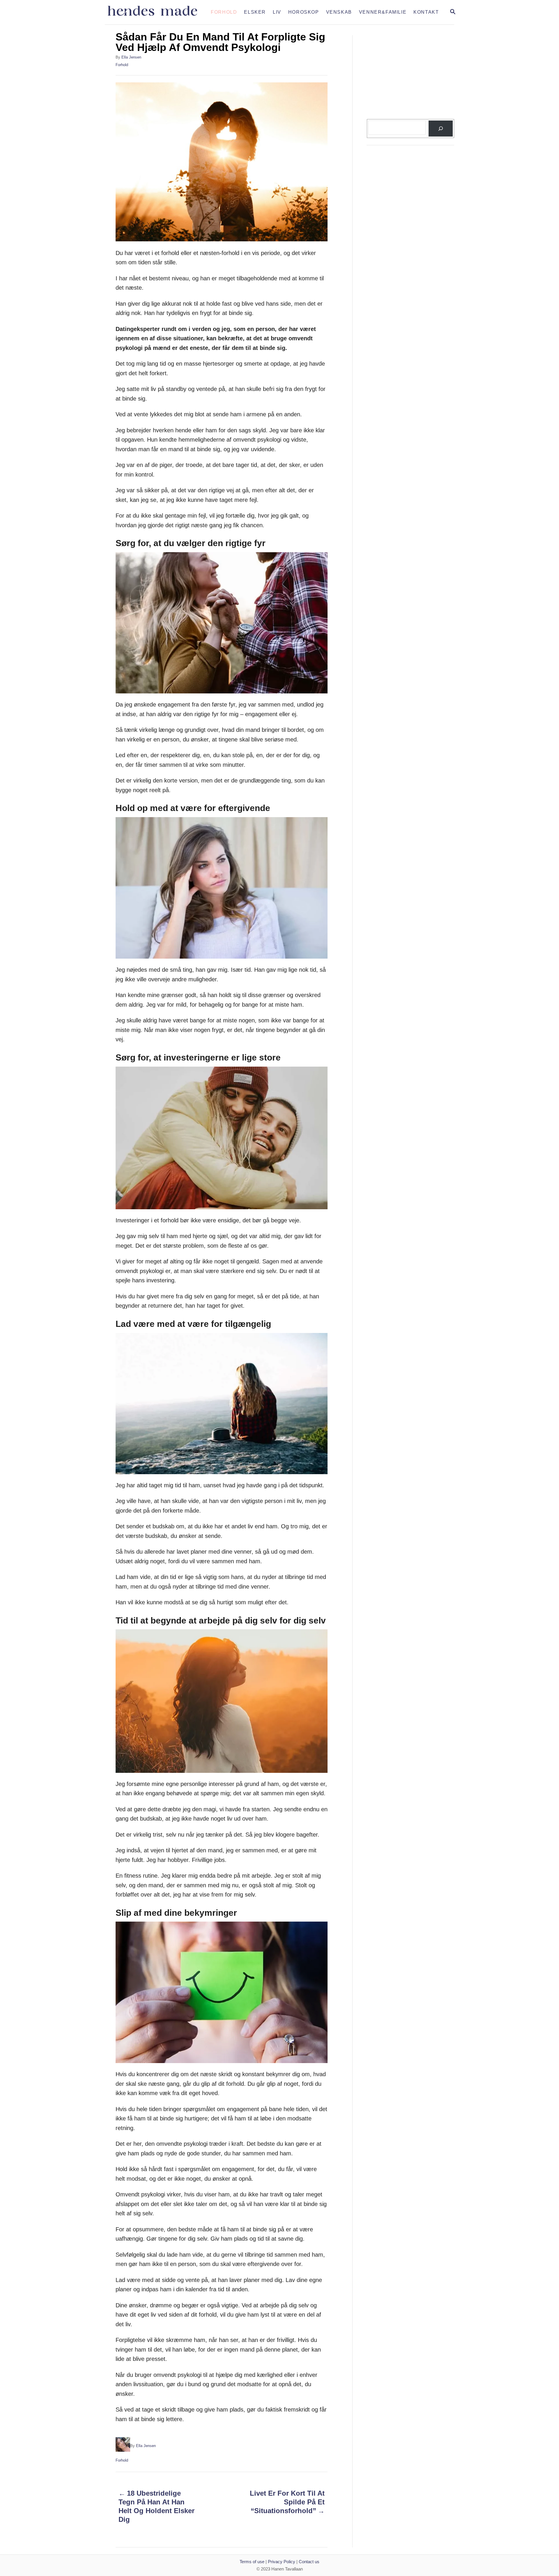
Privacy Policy (282, 2562)
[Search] (441, 129)
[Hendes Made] (156, 12)
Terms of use (252, 2562)
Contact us (309, 2562)
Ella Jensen (131, 57)
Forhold (122, 65)
